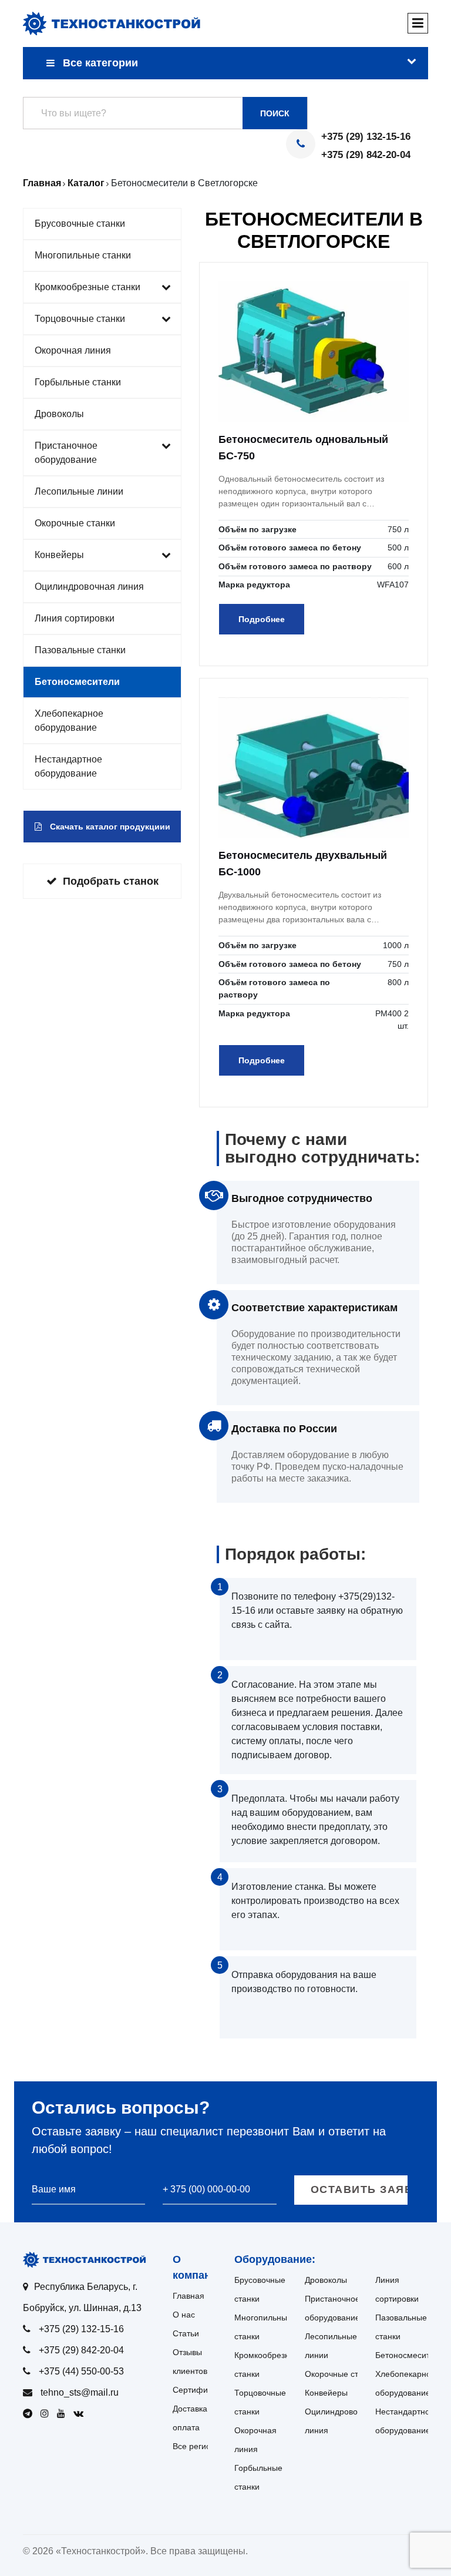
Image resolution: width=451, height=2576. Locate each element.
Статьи (186, 2333)
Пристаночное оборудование (66, 453)
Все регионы (197, 2446)
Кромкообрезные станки (87, 287)
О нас (184, 2315)
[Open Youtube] (64, 2414)
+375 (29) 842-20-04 (366, 155)
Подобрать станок (111, 881)
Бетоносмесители (77, 682)
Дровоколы (59, 414)
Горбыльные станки (78, 382)
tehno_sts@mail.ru (80, 2392)
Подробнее (262, 619)
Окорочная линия (73, 350)
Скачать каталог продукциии (109, 827)
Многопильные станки (83, 255)
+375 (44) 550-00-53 (81, 2371)
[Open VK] (81, 2414)
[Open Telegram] (31, 2414)
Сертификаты (199, 2390)
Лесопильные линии (79, 491)
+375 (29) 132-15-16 (366, 137)
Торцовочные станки (80, 319)
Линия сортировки (75, 618)
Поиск (275, 113)
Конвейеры (59, 555)
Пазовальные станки (80, 650)
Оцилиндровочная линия (89, 587)
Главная (189, 2296)
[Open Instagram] (48, 2414)
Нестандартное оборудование (68, 766)
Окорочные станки (75, 523)
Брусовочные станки (80, 224)
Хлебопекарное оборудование (69, 721)
